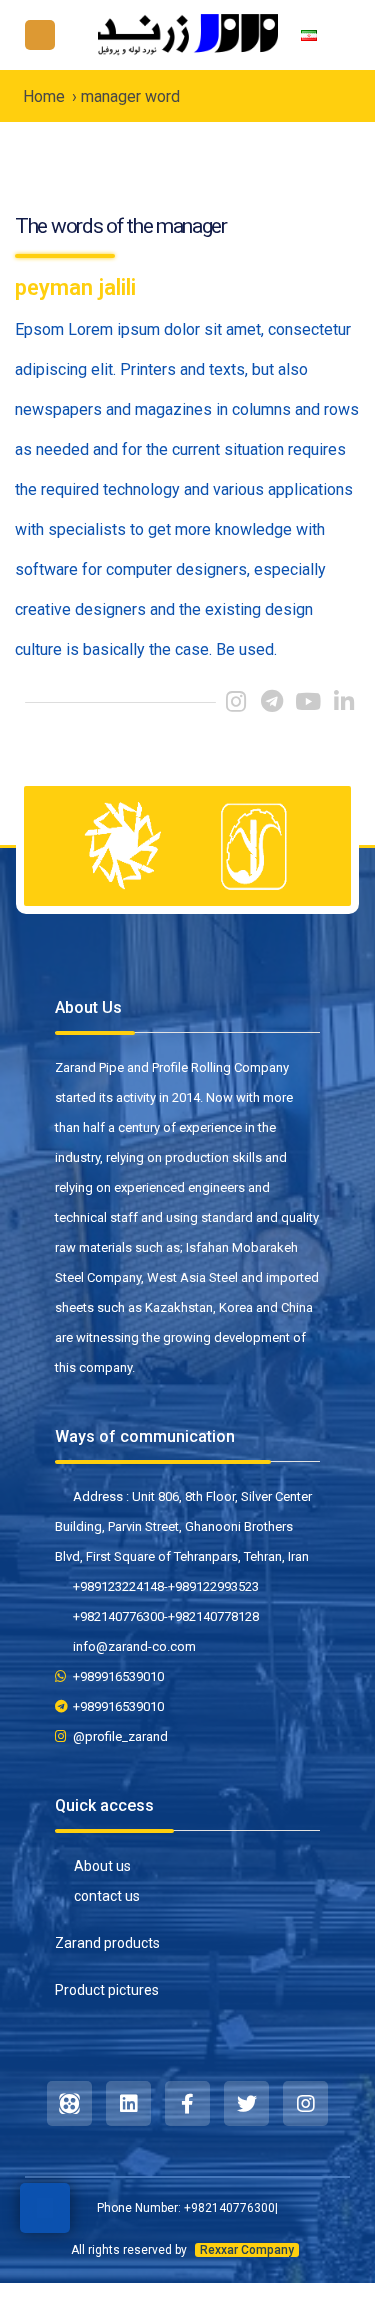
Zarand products (107, 1943)
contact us (107, 1896)
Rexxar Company (247, 2250)
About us (102, 1866)
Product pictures (107, 1990)
